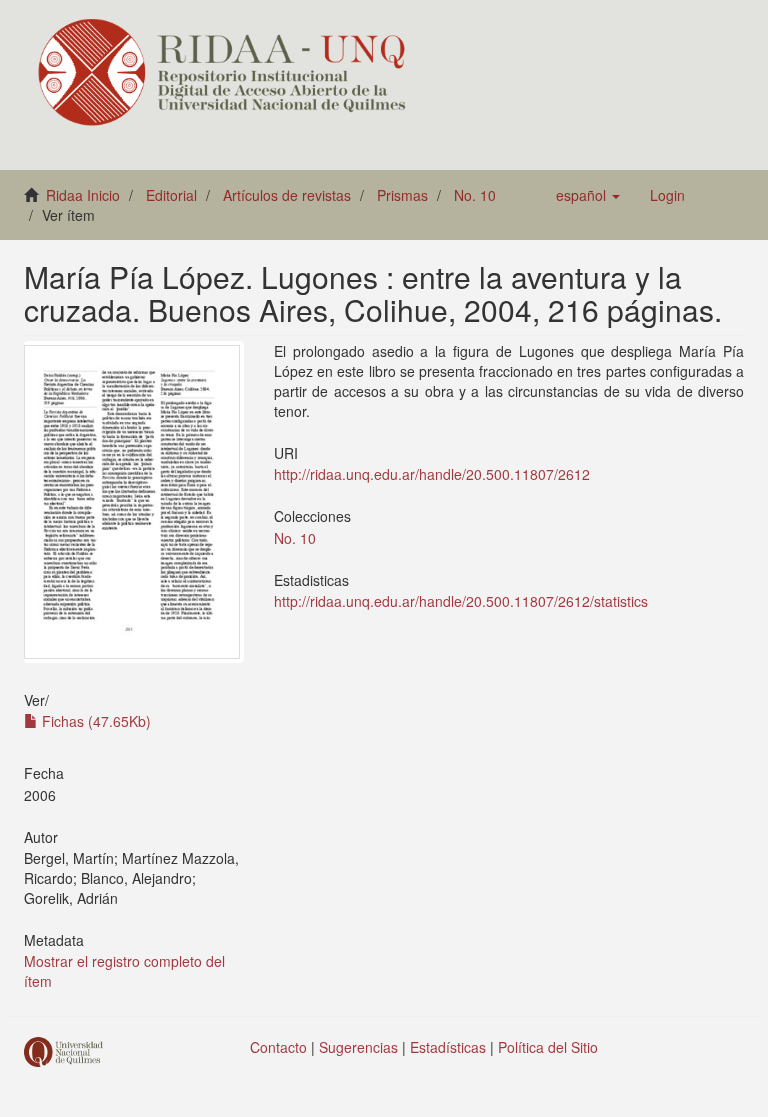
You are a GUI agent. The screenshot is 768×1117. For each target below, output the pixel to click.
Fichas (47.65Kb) (94, 721)
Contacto (278, 1047)
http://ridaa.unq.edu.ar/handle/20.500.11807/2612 (432, 474)
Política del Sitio (548, 1047)
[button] (588, 195)
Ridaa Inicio (83, 195)
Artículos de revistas (287, 195)
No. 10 (475, 195)
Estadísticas (448, 1047)
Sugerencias (358, 1047)
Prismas (402, 195)
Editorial (171, 195)
